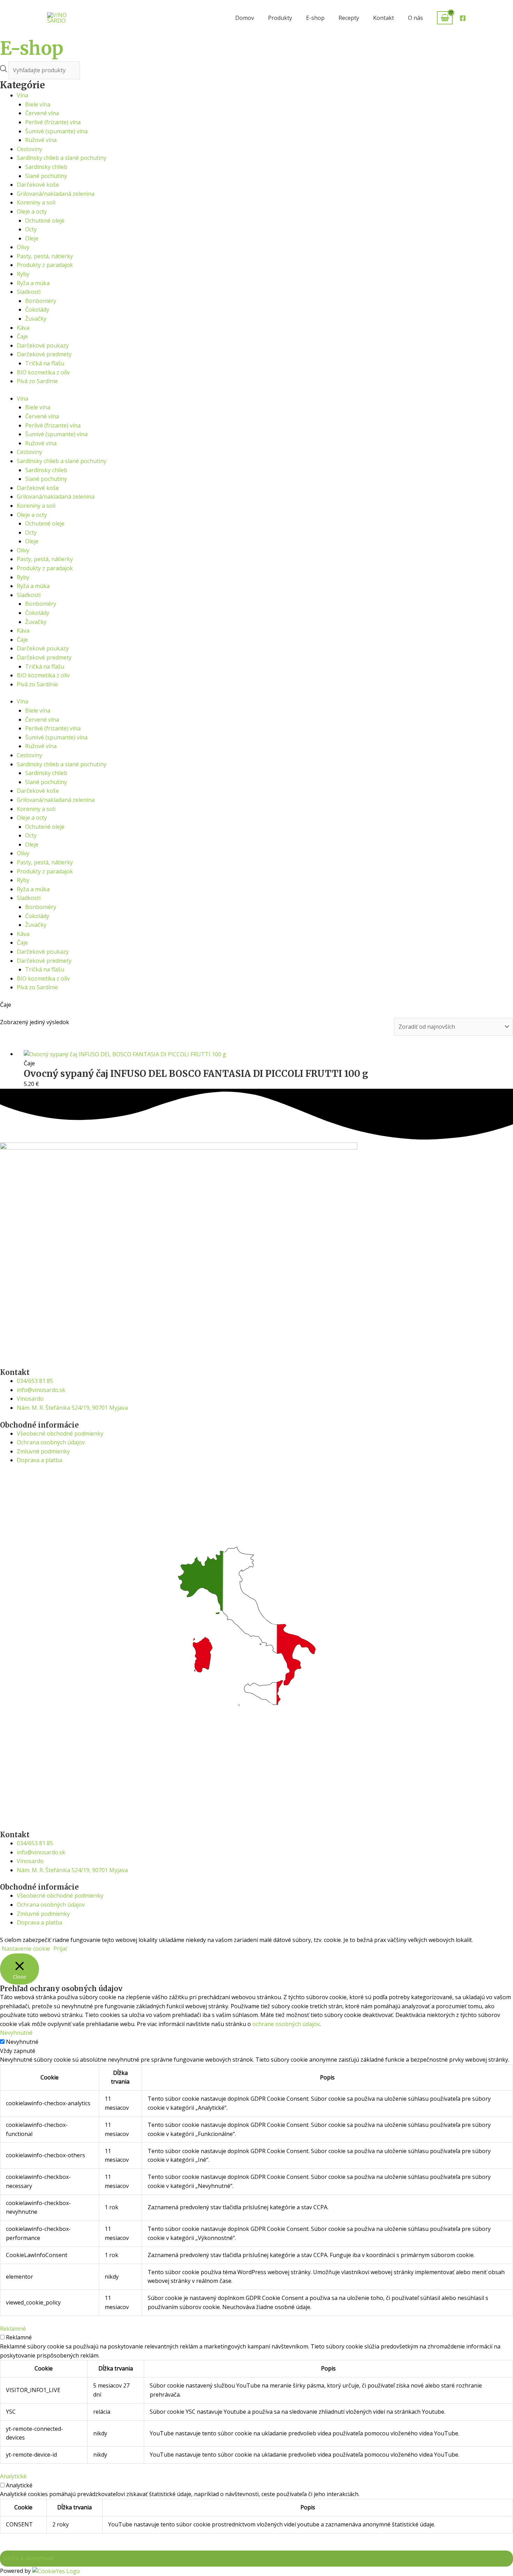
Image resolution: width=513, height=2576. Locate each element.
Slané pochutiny (46, 176)
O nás (415, 18)
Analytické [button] (13, 2476)
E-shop (315, 18)
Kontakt (384, 18)
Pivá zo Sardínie (37, 381)
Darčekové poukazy (43, 345)
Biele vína (38, 104)
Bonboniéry (41, 301)
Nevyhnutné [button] (16, 2033)
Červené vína (42, 113)
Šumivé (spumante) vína (56, 131)
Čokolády (37, 310)
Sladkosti (29, 292)
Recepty (349, 18)
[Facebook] (463, 18)
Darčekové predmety (44, 354)
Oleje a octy (32, 211)
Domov (245, 18)
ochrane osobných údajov (286, 2024)
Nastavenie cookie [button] (26, 1949)
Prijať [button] (60, 1949)
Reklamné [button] (13, 2329)
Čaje (22, 336)
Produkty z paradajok (45, 265)
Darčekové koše (38, 185)
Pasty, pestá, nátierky (45, 256)
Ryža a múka (33, 283)
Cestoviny (29, 149)
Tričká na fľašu (45, 363)
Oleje (32, 238)
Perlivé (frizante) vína (53, 122)
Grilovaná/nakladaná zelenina (56, 194)
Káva (23, 328)
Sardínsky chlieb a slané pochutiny (62, 158)
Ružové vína (41, 140)
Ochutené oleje (45, 221)
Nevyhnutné (22, 2042)
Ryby (23, 274)
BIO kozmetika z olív (43, 372)
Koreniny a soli (36, 202)
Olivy (23, 247)
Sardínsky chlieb (46, 167)
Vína (23, 95)
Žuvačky (36, 319)
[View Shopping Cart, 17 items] (445, 18)
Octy (31, 229)
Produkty (280, 18)
